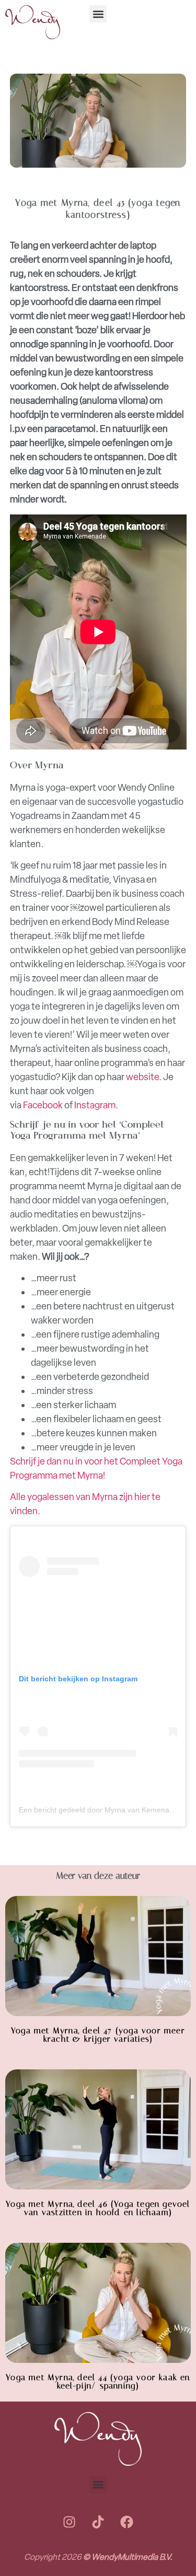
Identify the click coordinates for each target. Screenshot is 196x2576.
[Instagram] (70, 2522)
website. (144, 1077)
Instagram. (96, 1105)
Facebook (43, 1105)
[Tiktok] (98, 2522)
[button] (98, 14)
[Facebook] (127, 2522)
